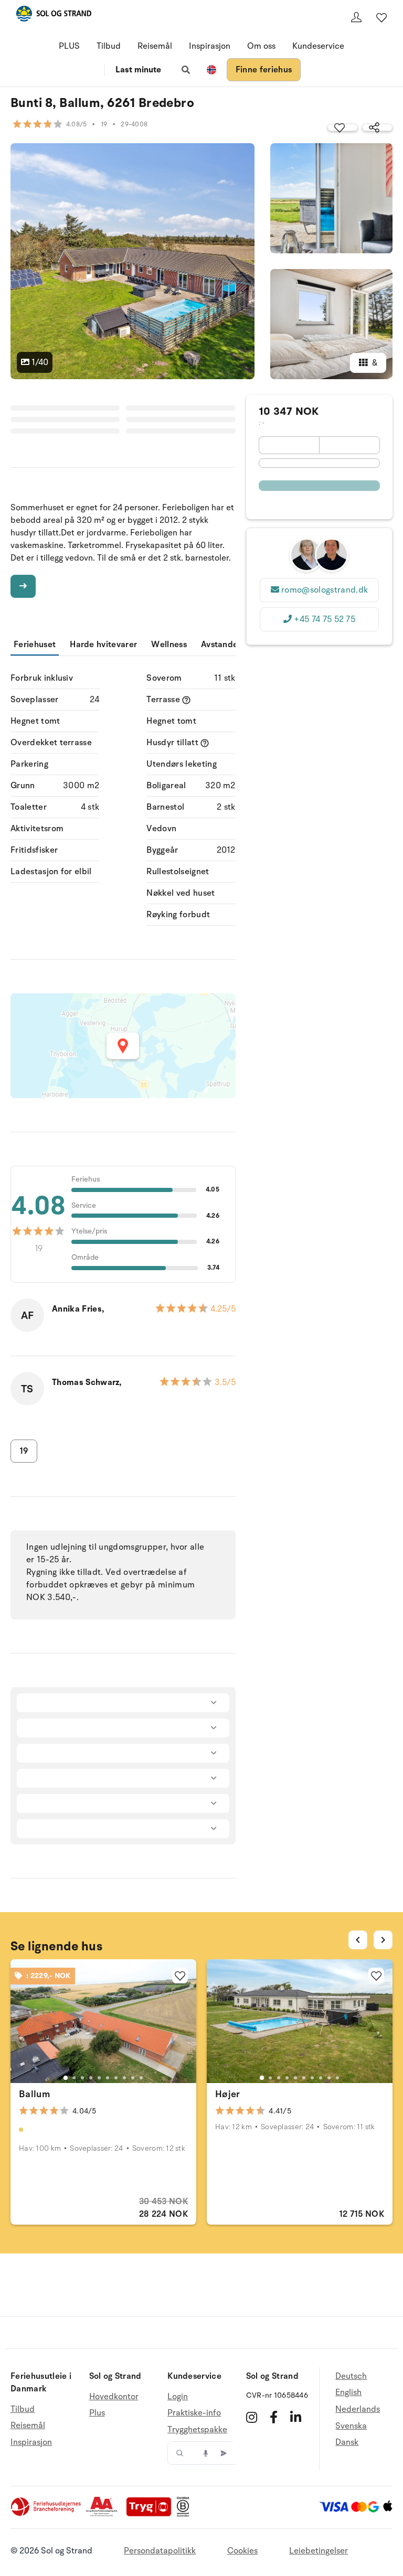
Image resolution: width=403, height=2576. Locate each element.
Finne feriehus (264, 70)
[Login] (356, 17)
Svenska (351, 2426)
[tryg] (152, 2514)
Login (178, 2397)
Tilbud (109, 46)
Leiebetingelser (319, 2551)
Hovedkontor (114, 2397)
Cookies (242, 2551)
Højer (228, 2094)
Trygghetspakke (197, 2430)
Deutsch (351, 2376)
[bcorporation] (185, 2514)
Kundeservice (318, 46)
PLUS (69, 46)
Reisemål (155, 46)
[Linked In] (296, 2417)
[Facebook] (274, 2417)
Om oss (261, 46)
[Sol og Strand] (54, 15)
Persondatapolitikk (160, 2551)
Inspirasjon (210, 46)
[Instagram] (252, 2417)
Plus (97, 2413)
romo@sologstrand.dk (325, 590)
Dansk (347, 2442)
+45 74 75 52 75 (325, 619)
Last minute (138, 70)
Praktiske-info (194, 2413)
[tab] (66, 2078)
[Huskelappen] (381, 17)
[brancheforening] (47, 2514)
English (348, 2392)
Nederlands (358, 2409)
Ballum (34, 2094)
